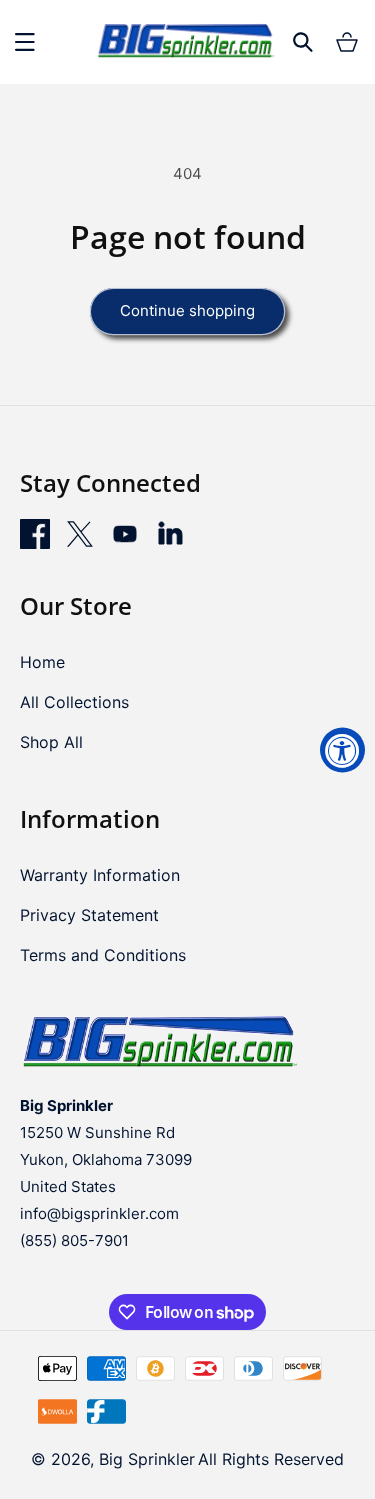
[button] (25, 42)
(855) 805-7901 (74, 1240)
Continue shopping (187, 310)
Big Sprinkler (147, 1459)
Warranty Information (100, 875)
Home (42, 662)
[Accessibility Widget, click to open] (342, 749)
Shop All (51, 742)
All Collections (74, 702)
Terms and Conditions (103, 955)
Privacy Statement (89, 915)
